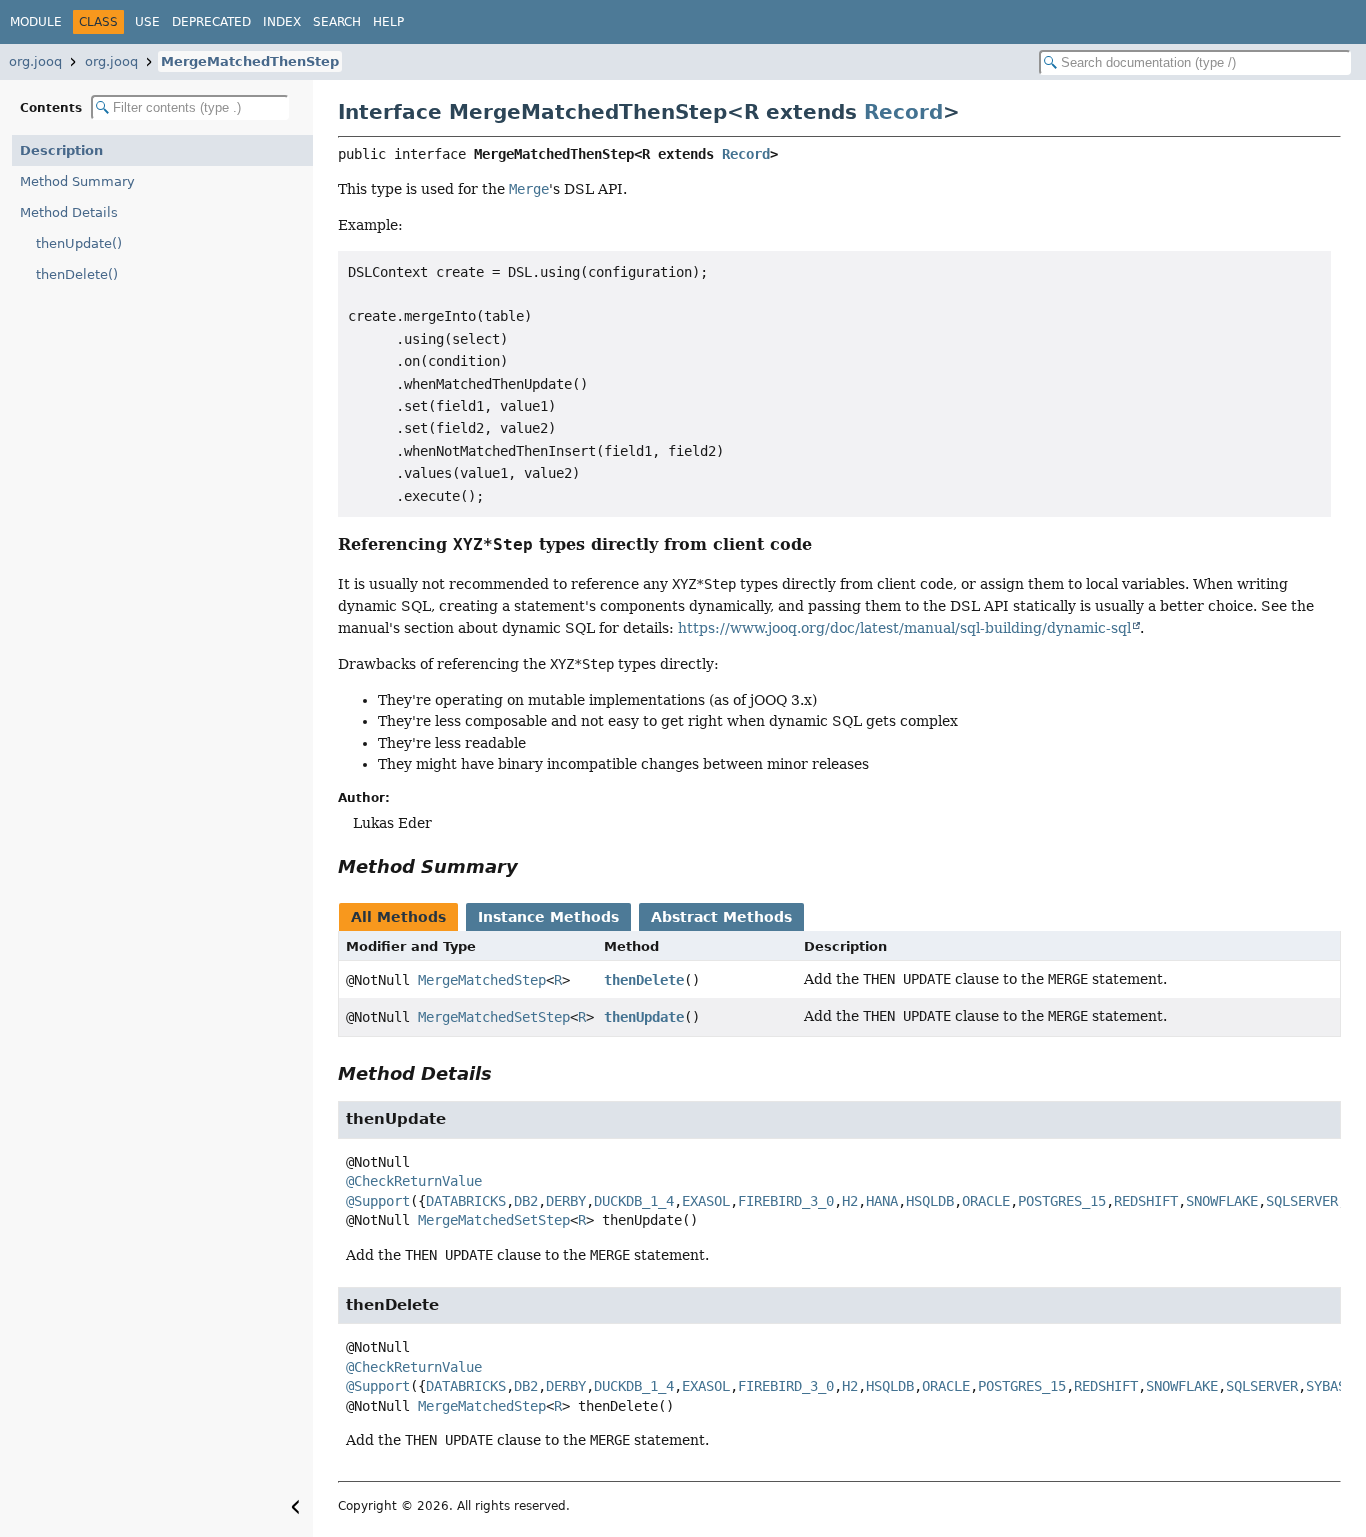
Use (147, 22)
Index (282, 22)
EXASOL (706, 1201)
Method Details (69, 212)
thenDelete (644, 980)
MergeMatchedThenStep (250, 61)
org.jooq (35, 61)
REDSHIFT (1146, 1201)
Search (337, 22)
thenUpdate (644, 1017)
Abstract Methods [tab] (721, 917)
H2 (850, 1201)
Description (61, 150)
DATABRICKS (466, 1201)
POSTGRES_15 (1062, 1201)
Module (36, 22)
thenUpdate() (79, 243)
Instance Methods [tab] (548, 917)
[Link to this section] (825, 544)
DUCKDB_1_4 (634, 1201)
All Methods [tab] (398, 917)
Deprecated (211, 22)
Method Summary (77, 181)
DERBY (566, 1201)
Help (388, 22)
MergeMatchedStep (482, 980)
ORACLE (986, 1201)
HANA (882, 1201)
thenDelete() (77, 274)
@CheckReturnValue (414, 1181)
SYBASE (1330, 1386)
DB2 (526, 1201)
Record (903, 112)
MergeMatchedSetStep (494, 1017)
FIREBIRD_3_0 (786, 1201)
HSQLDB (930, 1201)
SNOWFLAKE (1222, 1201)
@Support (378, 1201)
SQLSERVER (1302, 1201)
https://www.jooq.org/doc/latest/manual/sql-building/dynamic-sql (904, 628)
